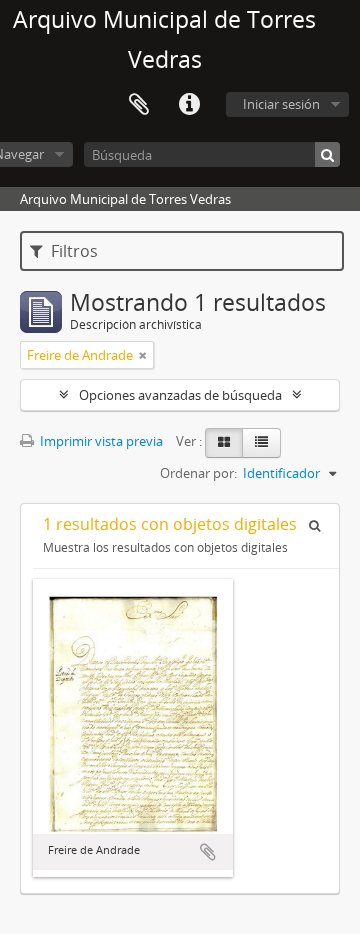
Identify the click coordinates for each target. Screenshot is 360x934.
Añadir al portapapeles (208, 852)
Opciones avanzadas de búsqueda (180, 395)
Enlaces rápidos (189, 105)
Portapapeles (139, 105)
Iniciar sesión (281, 104)
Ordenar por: (198, 473)
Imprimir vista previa (100, 441)
